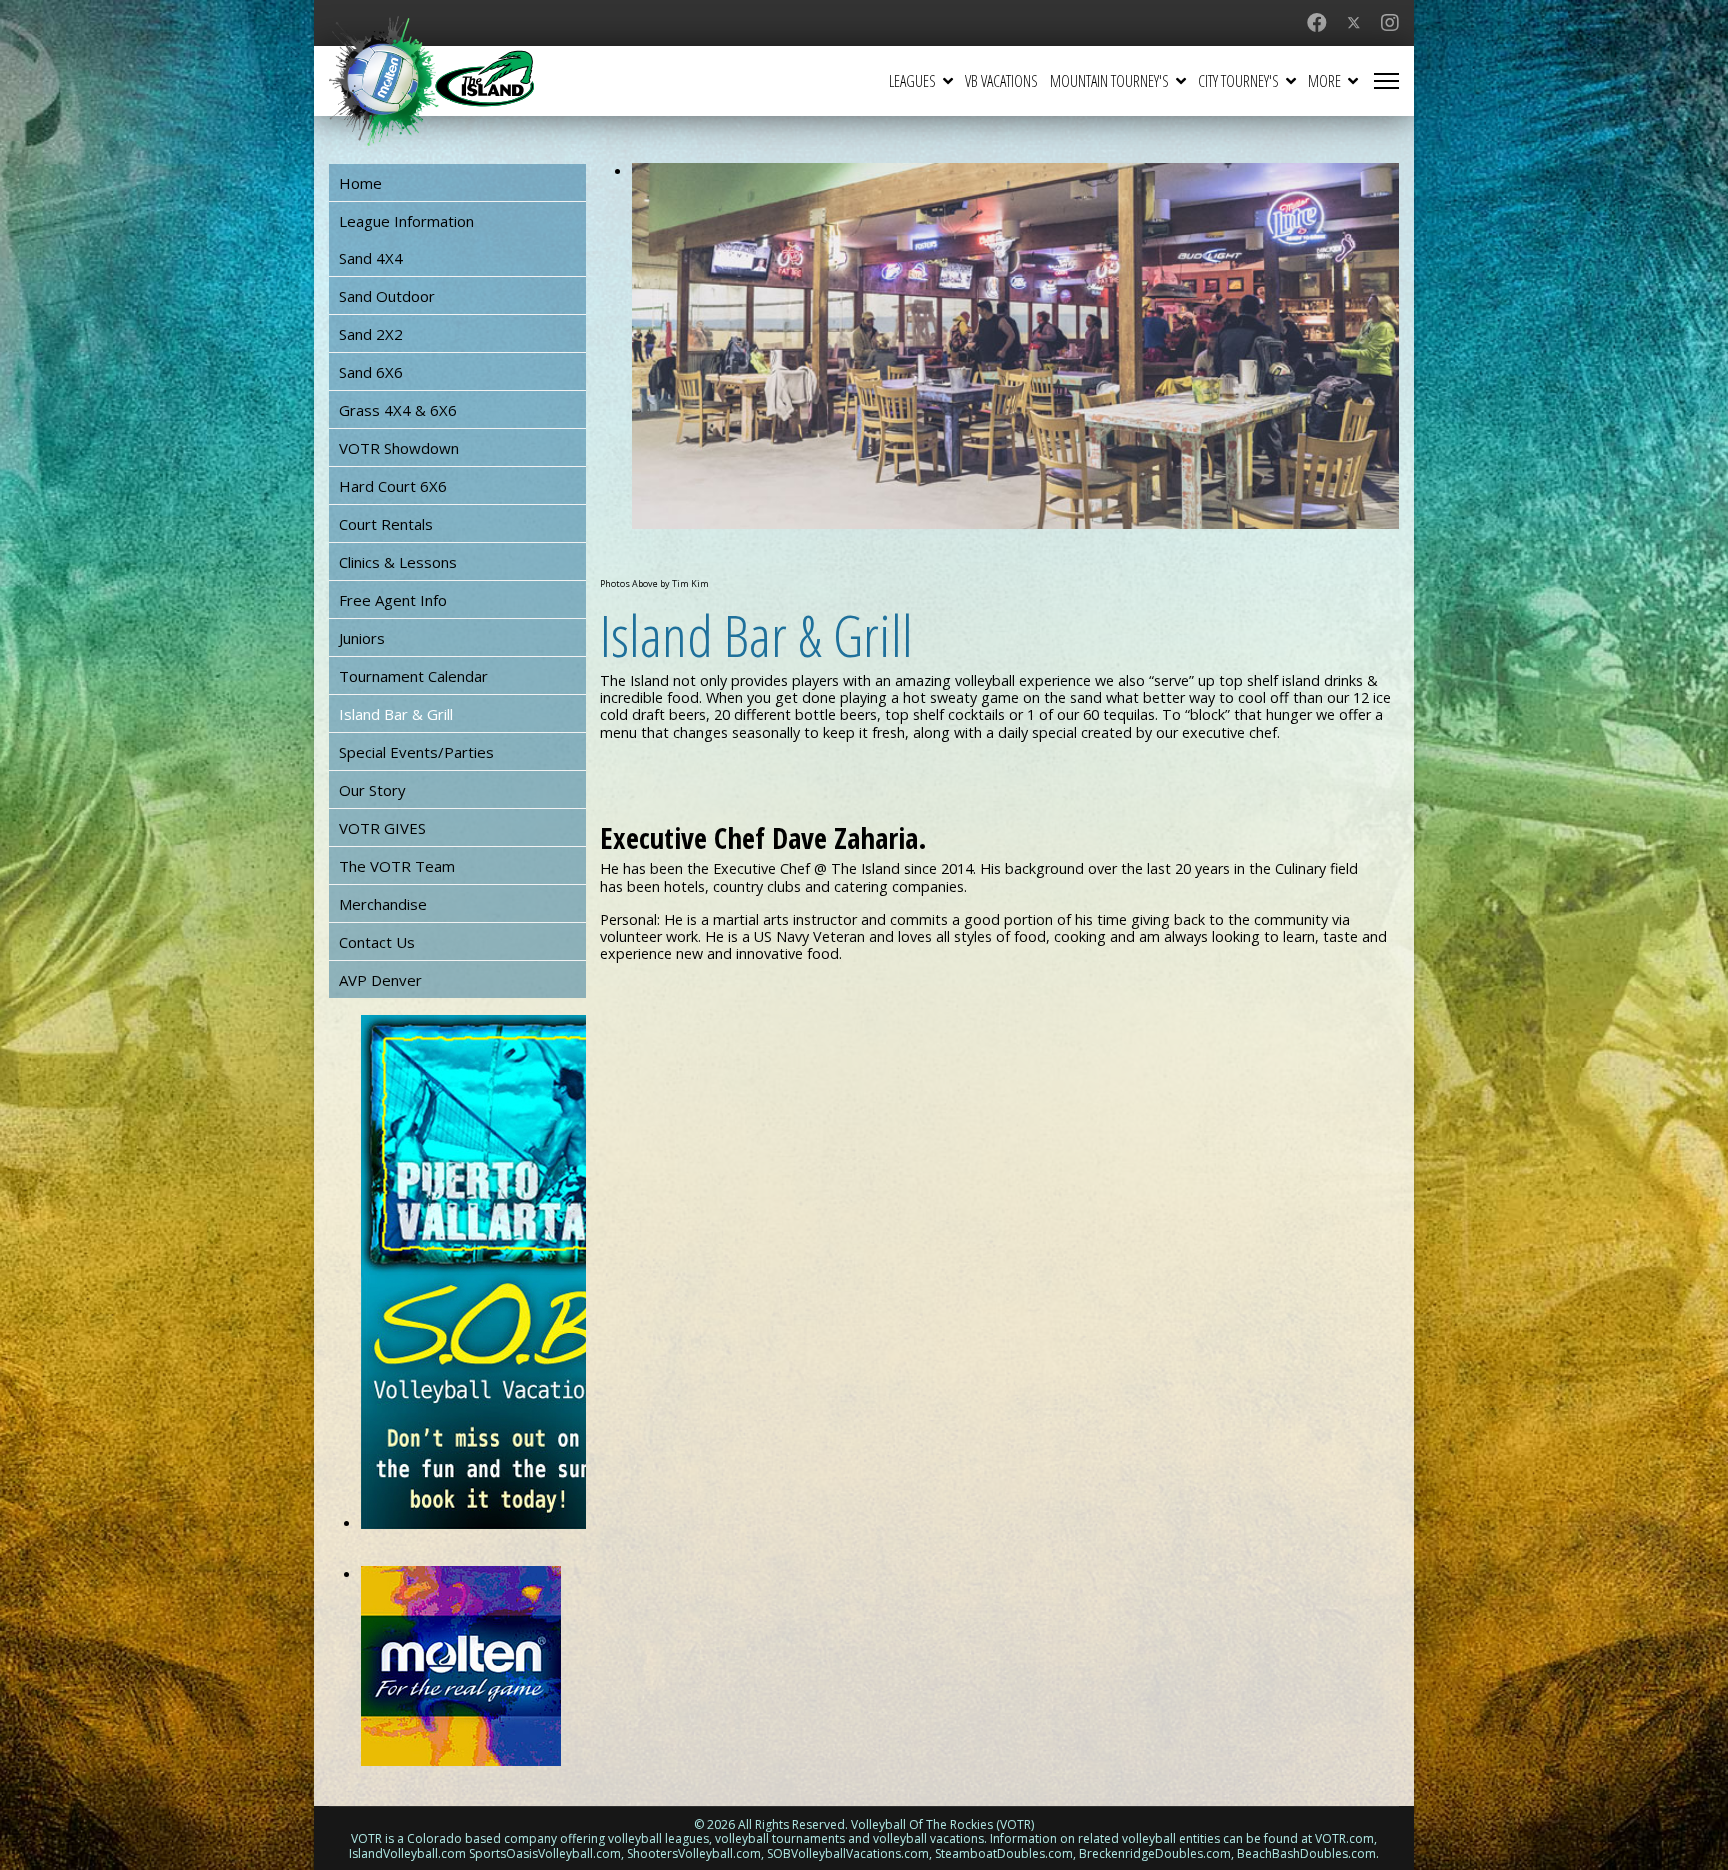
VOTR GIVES (382, 828)
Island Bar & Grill (396, 714)
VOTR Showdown (399, 448)
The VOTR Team (397, 866)
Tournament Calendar (413, 676)
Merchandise (383, 904)
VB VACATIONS (1001, 81)
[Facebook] (1317, 22)
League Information (406, 221)
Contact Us (377, 942)
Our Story (372, 790)
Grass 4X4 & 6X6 (398, 410)
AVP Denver (380, 980)
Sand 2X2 (371, 334)
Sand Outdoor (387, 296)
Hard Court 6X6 (393, 486)
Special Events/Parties (416, 752)
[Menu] (1386, 81)
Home (360, 183)
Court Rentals (386, 524)
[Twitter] (1354, 22)
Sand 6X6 (371, 372)
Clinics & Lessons (398, 562)
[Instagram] (1390, 22)
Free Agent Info (393, 600)
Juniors (362, 638)
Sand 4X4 (371, 258)
